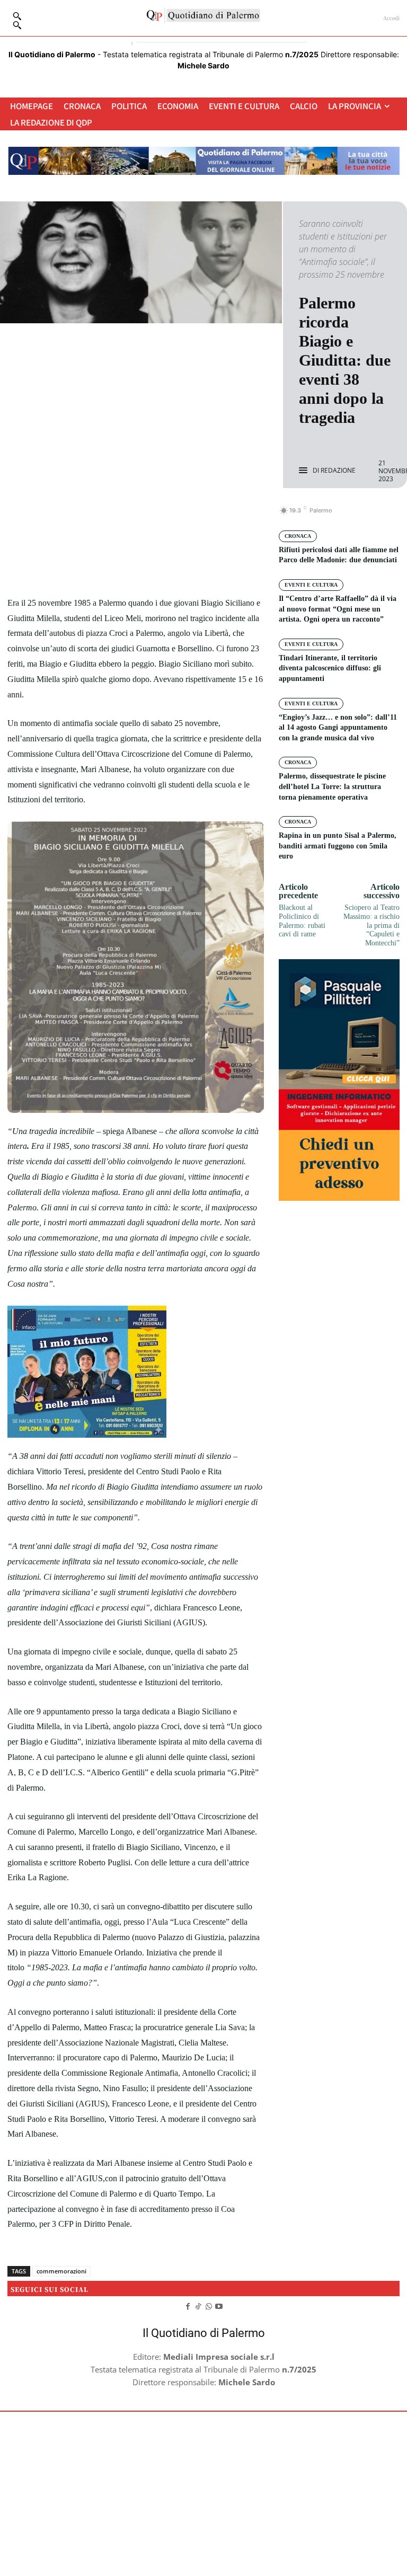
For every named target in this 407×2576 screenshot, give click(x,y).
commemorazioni (61, 2271)
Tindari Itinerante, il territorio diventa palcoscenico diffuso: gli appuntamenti (330, 668)
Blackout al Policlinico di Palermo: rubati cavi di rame (302, 921)
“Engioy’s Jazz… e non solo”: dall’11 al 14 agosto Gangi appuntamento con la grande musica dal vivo (338, 728)
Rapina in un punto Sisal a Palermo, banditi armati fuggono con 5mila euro (338, 846)
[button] (17, 25)
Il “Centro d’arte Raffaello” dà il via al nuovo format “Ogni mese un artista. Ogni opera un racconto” (338, 609)
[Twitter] (123, 516)
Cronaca (298, 536)
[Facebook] (99, 516)
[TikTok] (198, 2306)
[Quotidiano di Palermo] (203, 15)
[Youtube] (219, 2306)
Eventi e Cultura (311, 585)
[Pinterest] (148, 516)
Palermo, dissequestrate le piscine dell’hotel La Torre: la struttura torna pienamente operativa (332, 786)
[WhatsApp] (172, 516)
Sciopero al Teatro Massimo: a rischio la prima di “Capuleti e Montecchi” (371, 925)
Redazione (338, 471)
